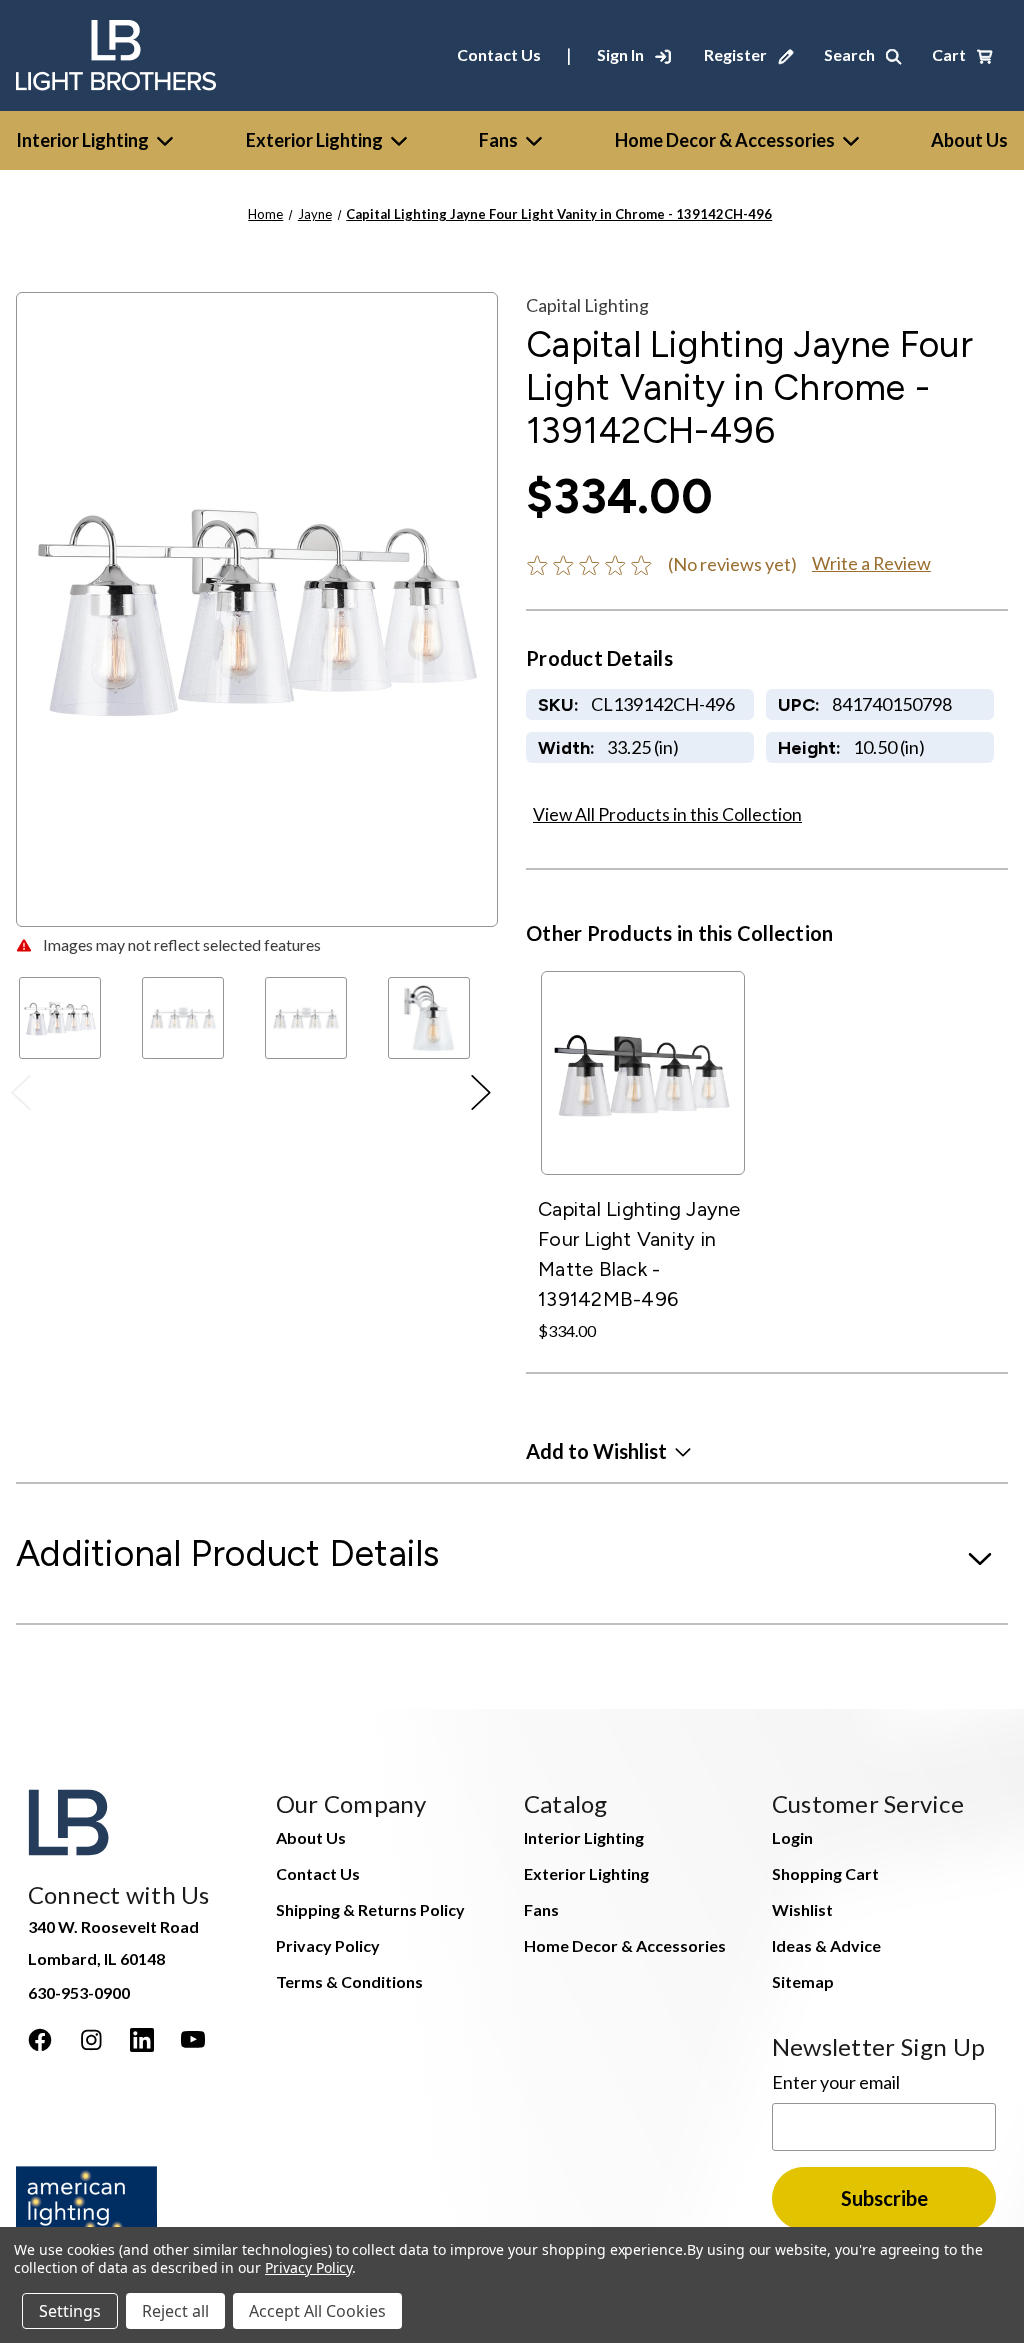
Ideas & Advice (826, 1945)
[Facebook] (40, 2040)
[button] (608, 1451)
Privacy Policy (328, 1945)
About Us (311, 1837)
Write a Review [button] (871, 563)
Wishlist (802, 1909)
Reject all (175, 2311)
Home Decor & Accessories (725, 140)
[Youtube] (193, 2040)
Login (792, 1837)
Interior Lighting (82, 140)
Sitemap (803, 1981)
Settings (70, 2311)
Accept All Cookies (317, 2311)
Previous (27, 1097)
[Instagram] (91, 2040)
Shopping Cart (825, 1873)
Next (487, 1097)
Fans (498, 140)
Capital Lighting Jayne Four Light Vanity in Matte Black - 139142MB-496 (639, 1254)
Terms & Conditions (349, 1981)
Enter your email (836, 2082)
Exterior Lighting (314, 140)
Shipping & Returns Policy (370, 1909)
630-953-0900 (79, 1992)
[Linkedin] (142, 2040)
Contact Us (499, 54)
